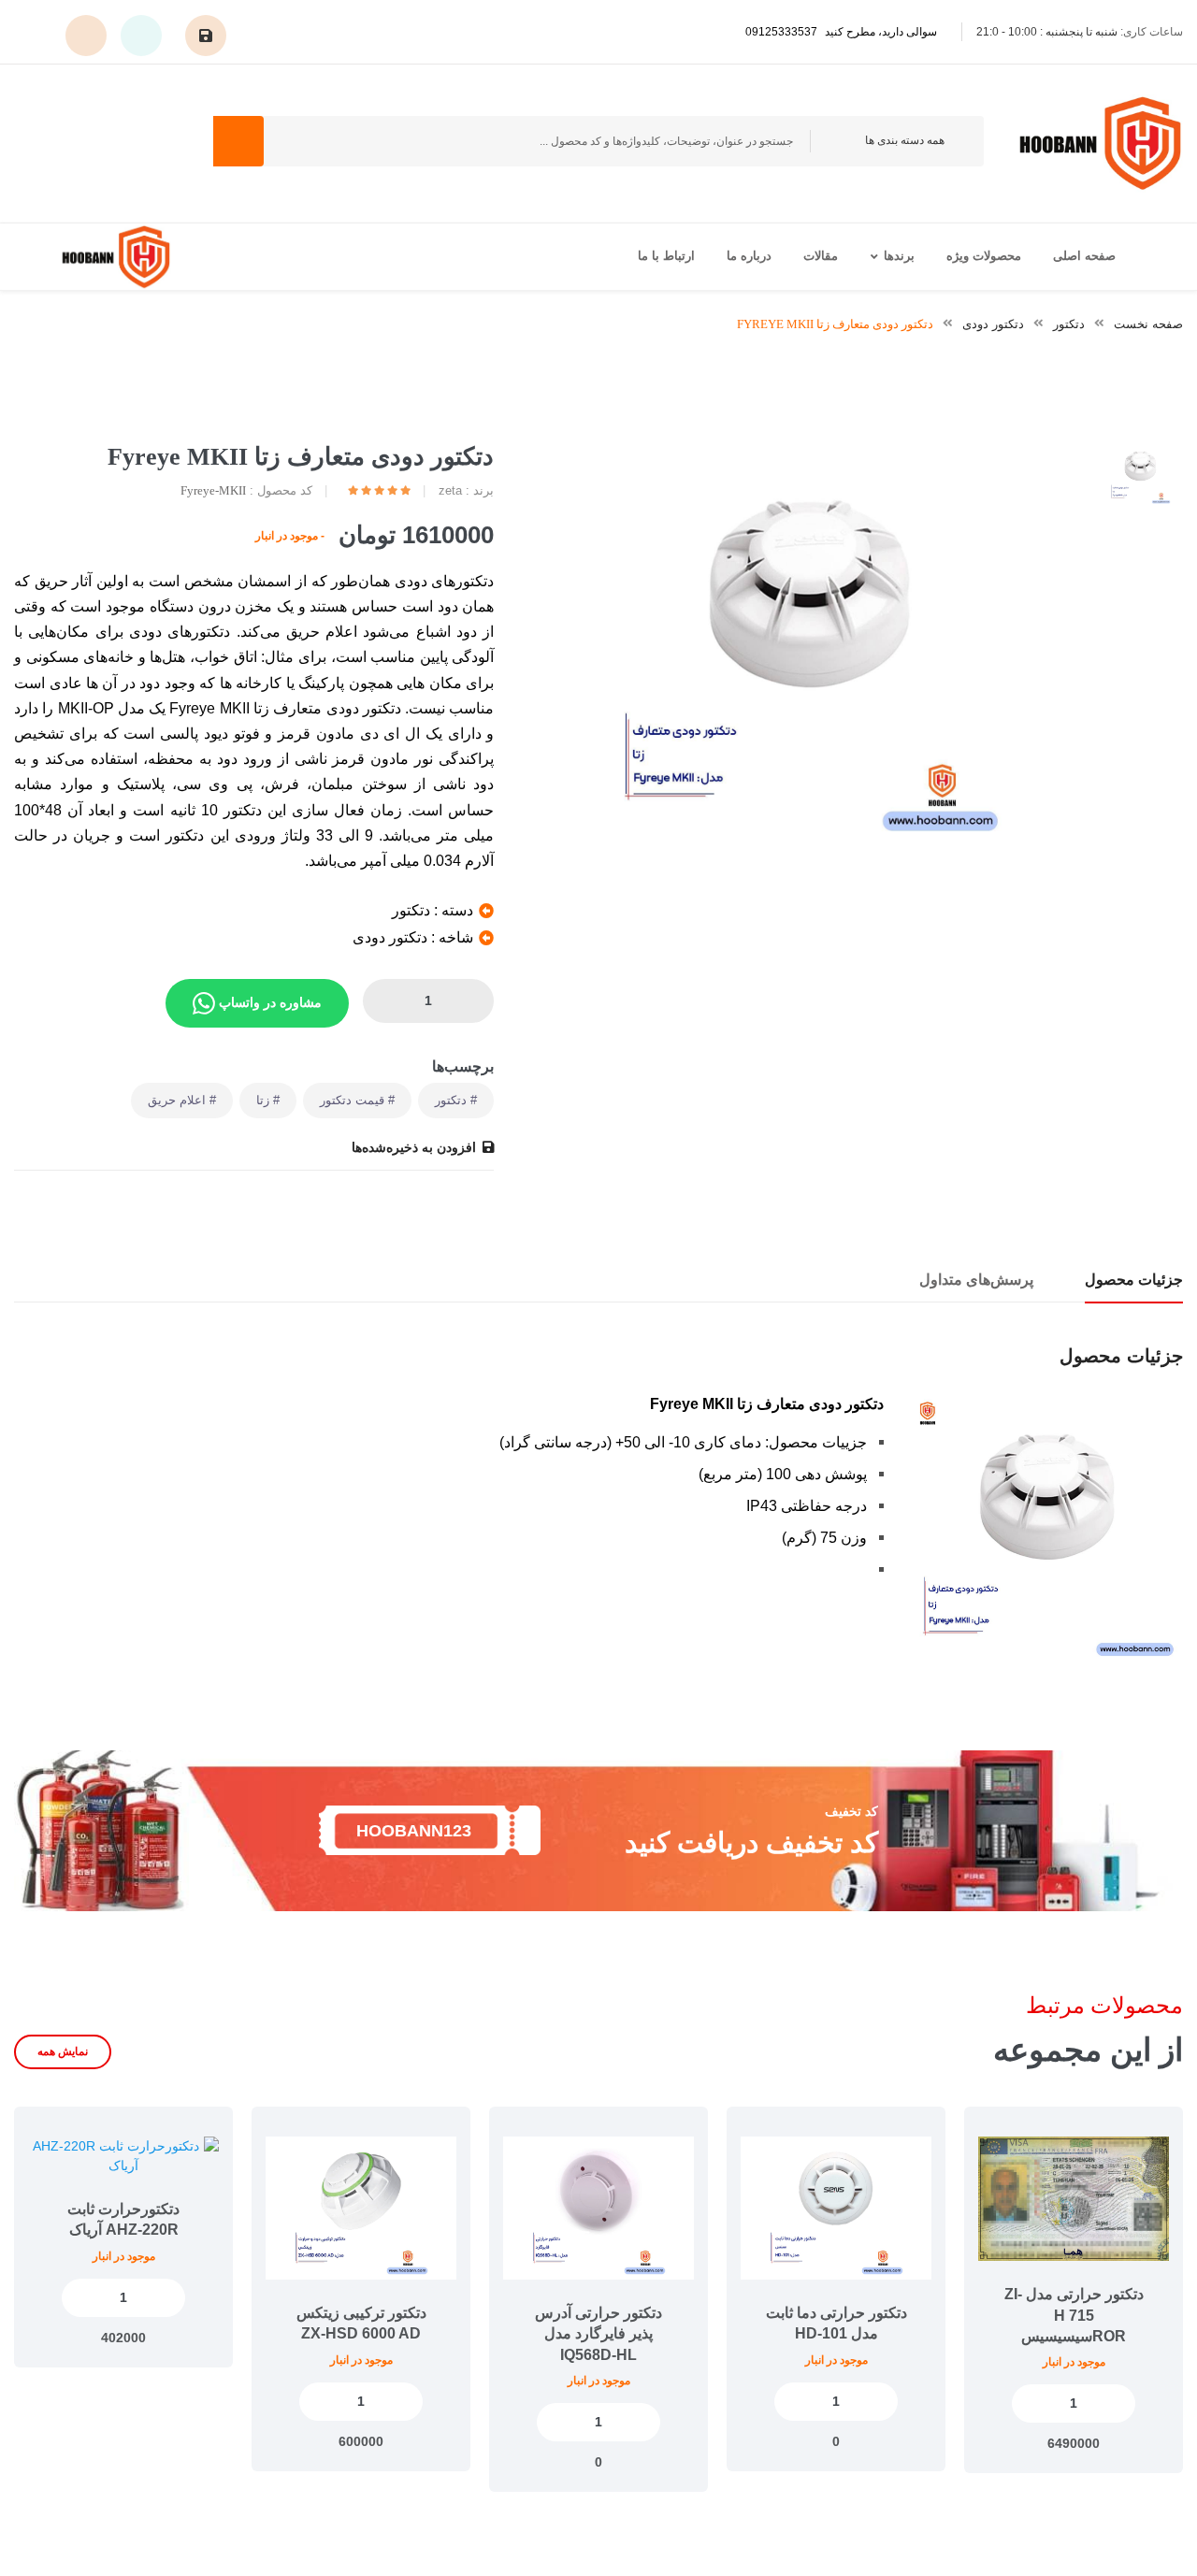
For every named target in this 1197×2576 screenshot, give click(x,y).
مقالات (821, 256)
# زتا (268, 1100)
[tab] (1140, 474)
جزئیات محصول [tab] (1134, 1280)
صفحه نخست (1148, 324)
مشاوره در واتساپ (268, 1001)
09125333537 (841, 32)
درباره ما (749, 256)
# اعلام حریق (182, 1100)
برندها (899, 256)
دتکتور (1069, 324)
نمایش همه (63, 2051)
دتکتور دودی (993, 324)
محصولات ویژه (984, 256)
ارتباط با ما (666, 256)
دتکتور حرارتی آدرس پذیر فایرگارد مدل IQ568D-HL (598, 2334)
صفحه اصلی (1084, 256)
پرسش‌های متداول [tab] (976, 1280)
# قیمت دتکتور (357, 1100)
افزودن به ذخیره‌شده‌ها (414, 1147)
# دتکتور (456, 1100)
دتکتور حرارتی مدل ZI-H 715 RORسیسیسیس (1074, 2315)
